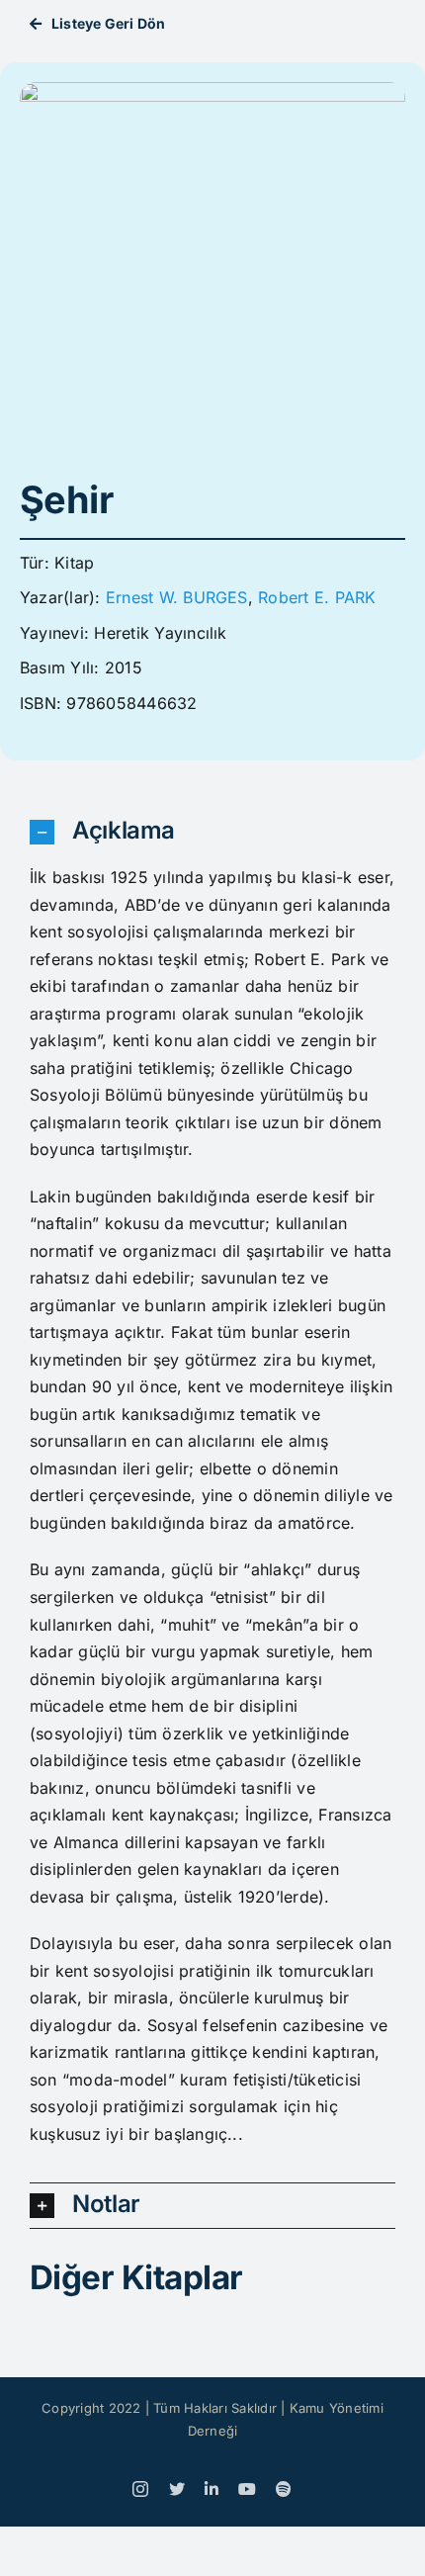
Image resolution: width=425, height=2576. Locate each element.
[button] (212, 832)
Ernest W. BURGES (177, 597)
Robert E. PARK (317, 597)
